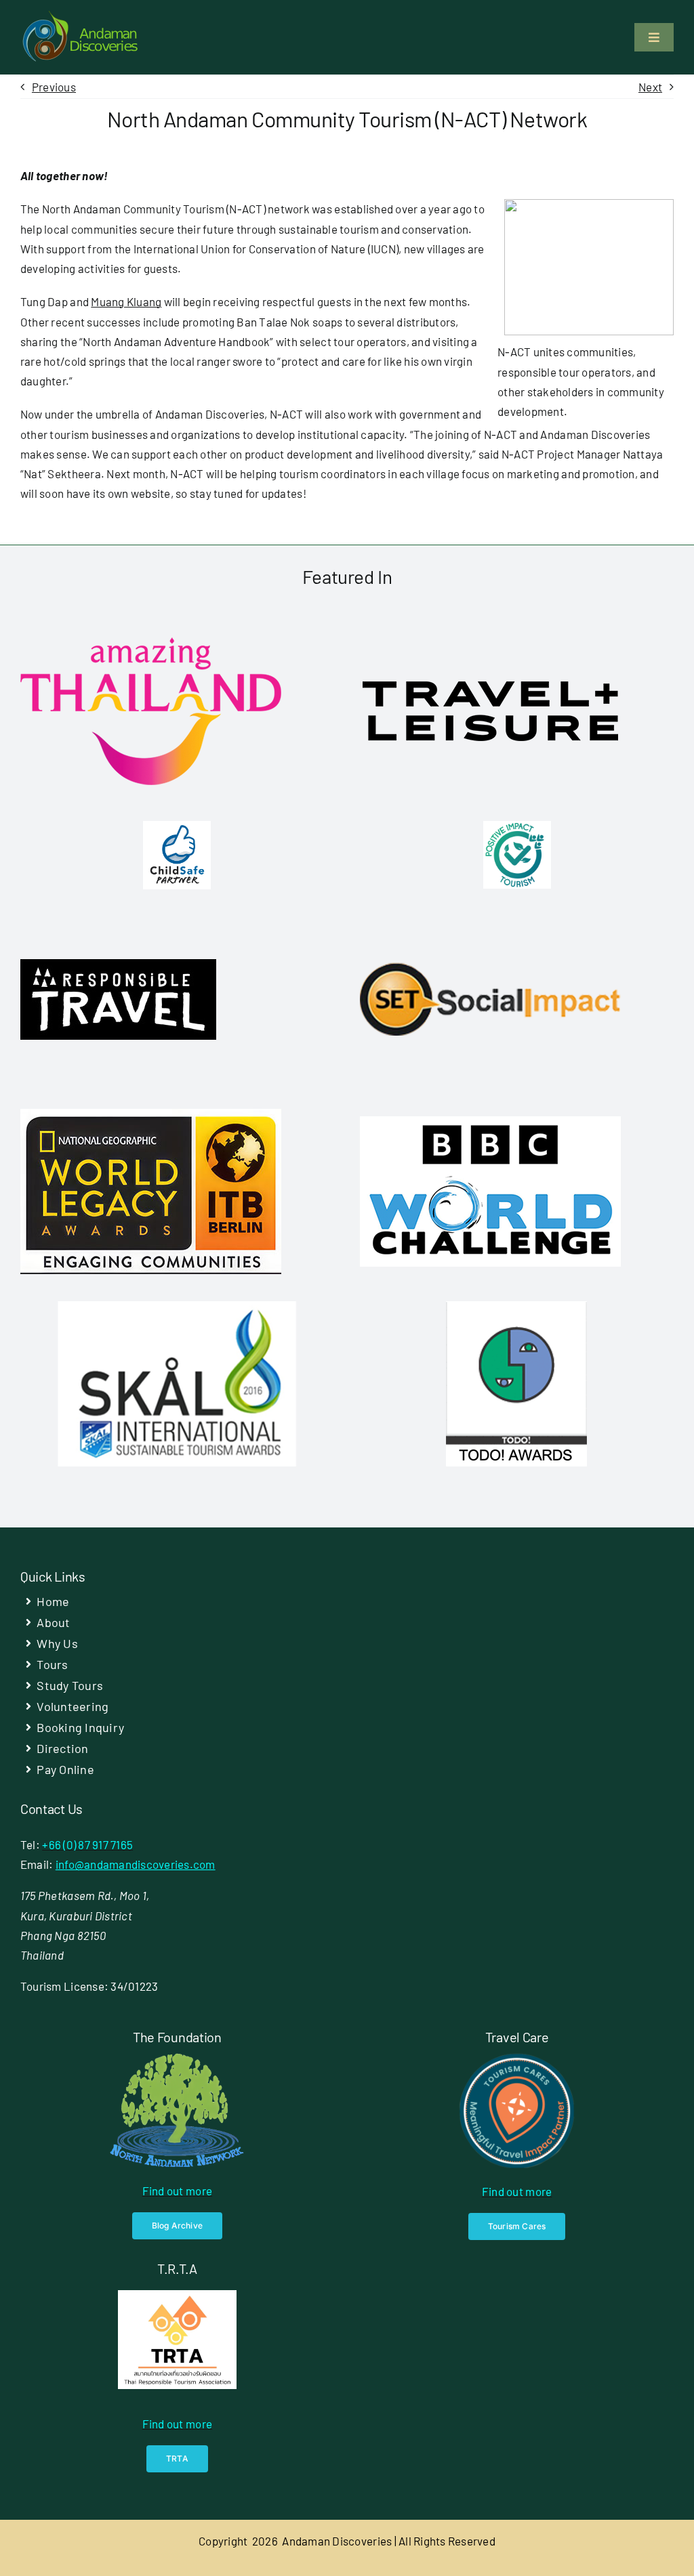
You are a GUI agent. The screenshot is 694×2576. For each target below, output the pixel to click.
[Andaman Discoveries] (81, 16)
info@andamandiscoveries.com (136, 1864)
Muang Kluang (126, 301)
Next (650, 87)
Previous (54, 87)
